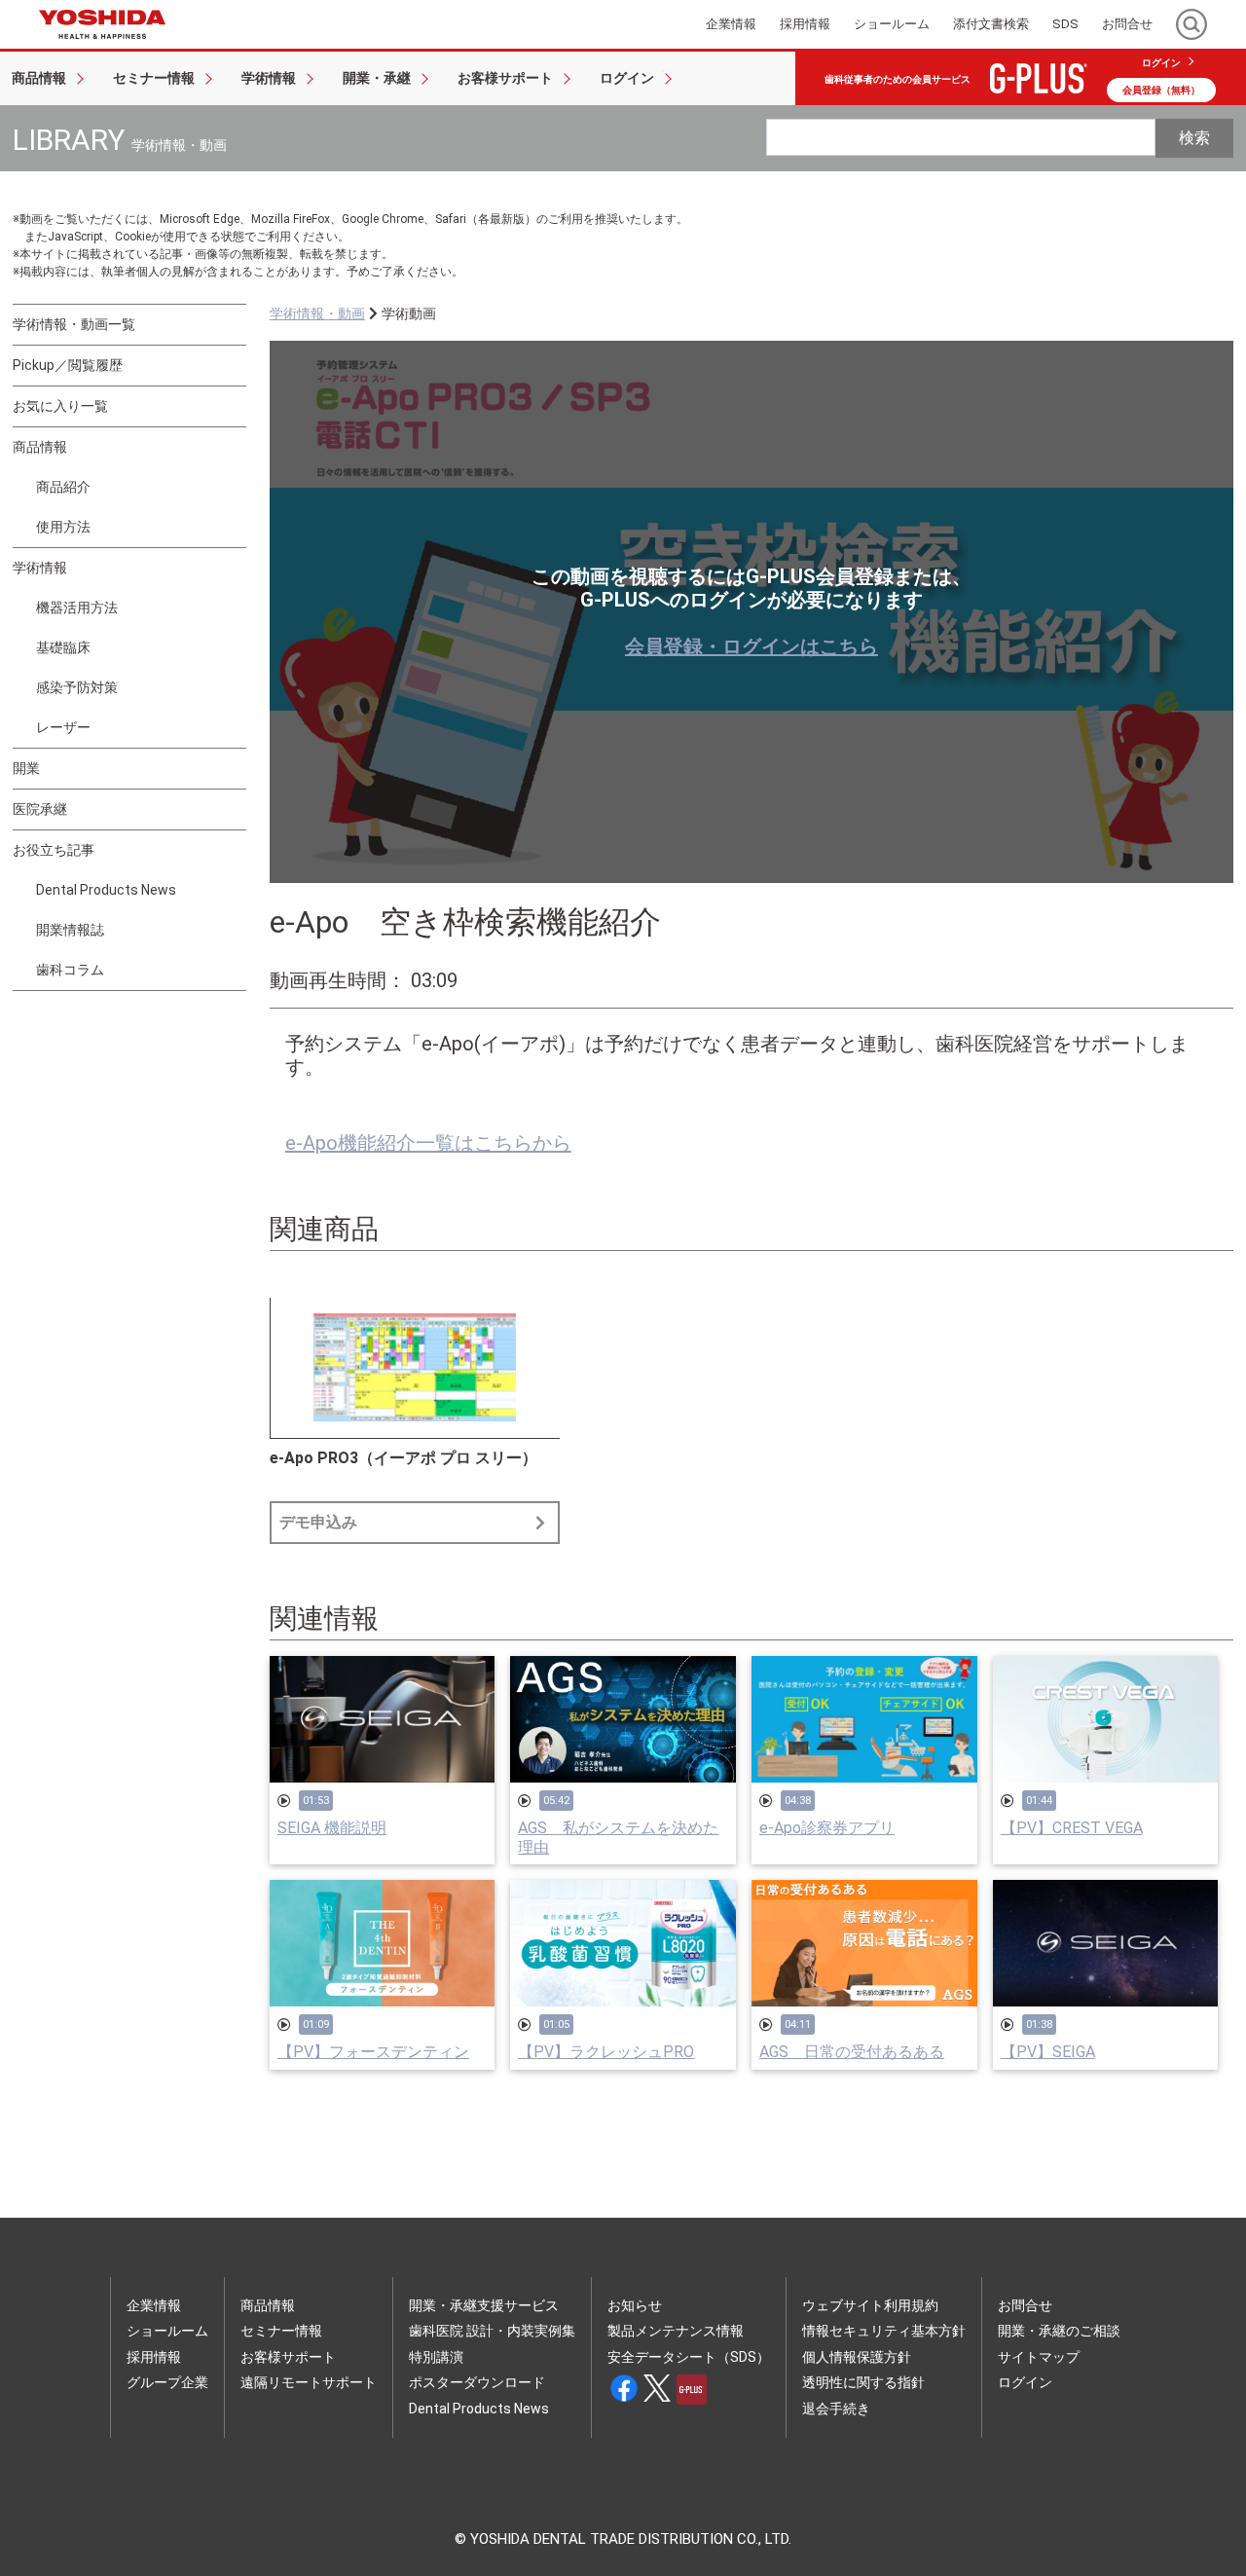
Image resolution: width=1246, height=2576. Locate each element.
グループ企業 (167, 2382)
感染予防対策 (77, 687)
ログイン (1161, 63)
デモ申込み (318, 1522)
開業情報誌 (70, 930)
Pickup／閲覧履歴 (68, 365)
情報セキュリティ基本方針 (884, 2331)
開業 (26, 768)
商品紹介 (63, 487)
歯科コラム (70, 970)
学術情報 (40, 568)
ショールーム (167, 2331)
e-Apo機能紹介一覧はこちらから (428, 1143)
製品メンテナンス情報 (676, 2331)
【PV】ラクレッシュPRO (606, 2052)
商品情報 (40, 447)
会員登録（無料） (1161, 90)
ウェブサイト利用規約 (870, 2305)
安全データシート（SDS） (689, 2357)
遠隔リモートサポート (309, 2382)
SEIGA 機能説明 (332, 1828)
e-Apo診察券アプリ (827, 1828)
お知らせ (635, 2305)
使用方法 (63, 527)
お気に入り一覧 (60, 406)
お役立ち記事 (54, 850)
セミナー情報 (281, 2331)
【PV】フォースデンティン (373, 2052)
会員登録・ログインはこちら (751, 646)
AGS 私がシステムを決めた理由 (618, 1837)
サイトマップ (1039, 2357)
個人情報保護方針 (857, 2357)
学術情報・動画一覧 (74, 324)
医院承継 (40, 809)
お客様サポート (288, 2357)
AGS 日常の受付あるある (852, 2052)
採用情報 (154, 2357)
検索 (1194, 138)
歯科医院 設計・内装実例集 (492, 2331)
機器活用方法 (77, 607)
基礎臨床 (63, 647)
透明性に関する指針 (863, 2382)
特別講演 (436, 2357)
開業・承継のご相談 (1059, 2331)
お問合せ (1025, 2305)
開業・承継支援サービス (484, 2305)
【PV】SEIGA (1048, 2052)
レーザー (63, 727)
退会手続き (836, 2409)
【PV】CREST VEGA (1072, 1828)
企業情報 (154, 2305)
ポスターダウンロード (477, 2382)
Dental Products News (106, 890)
